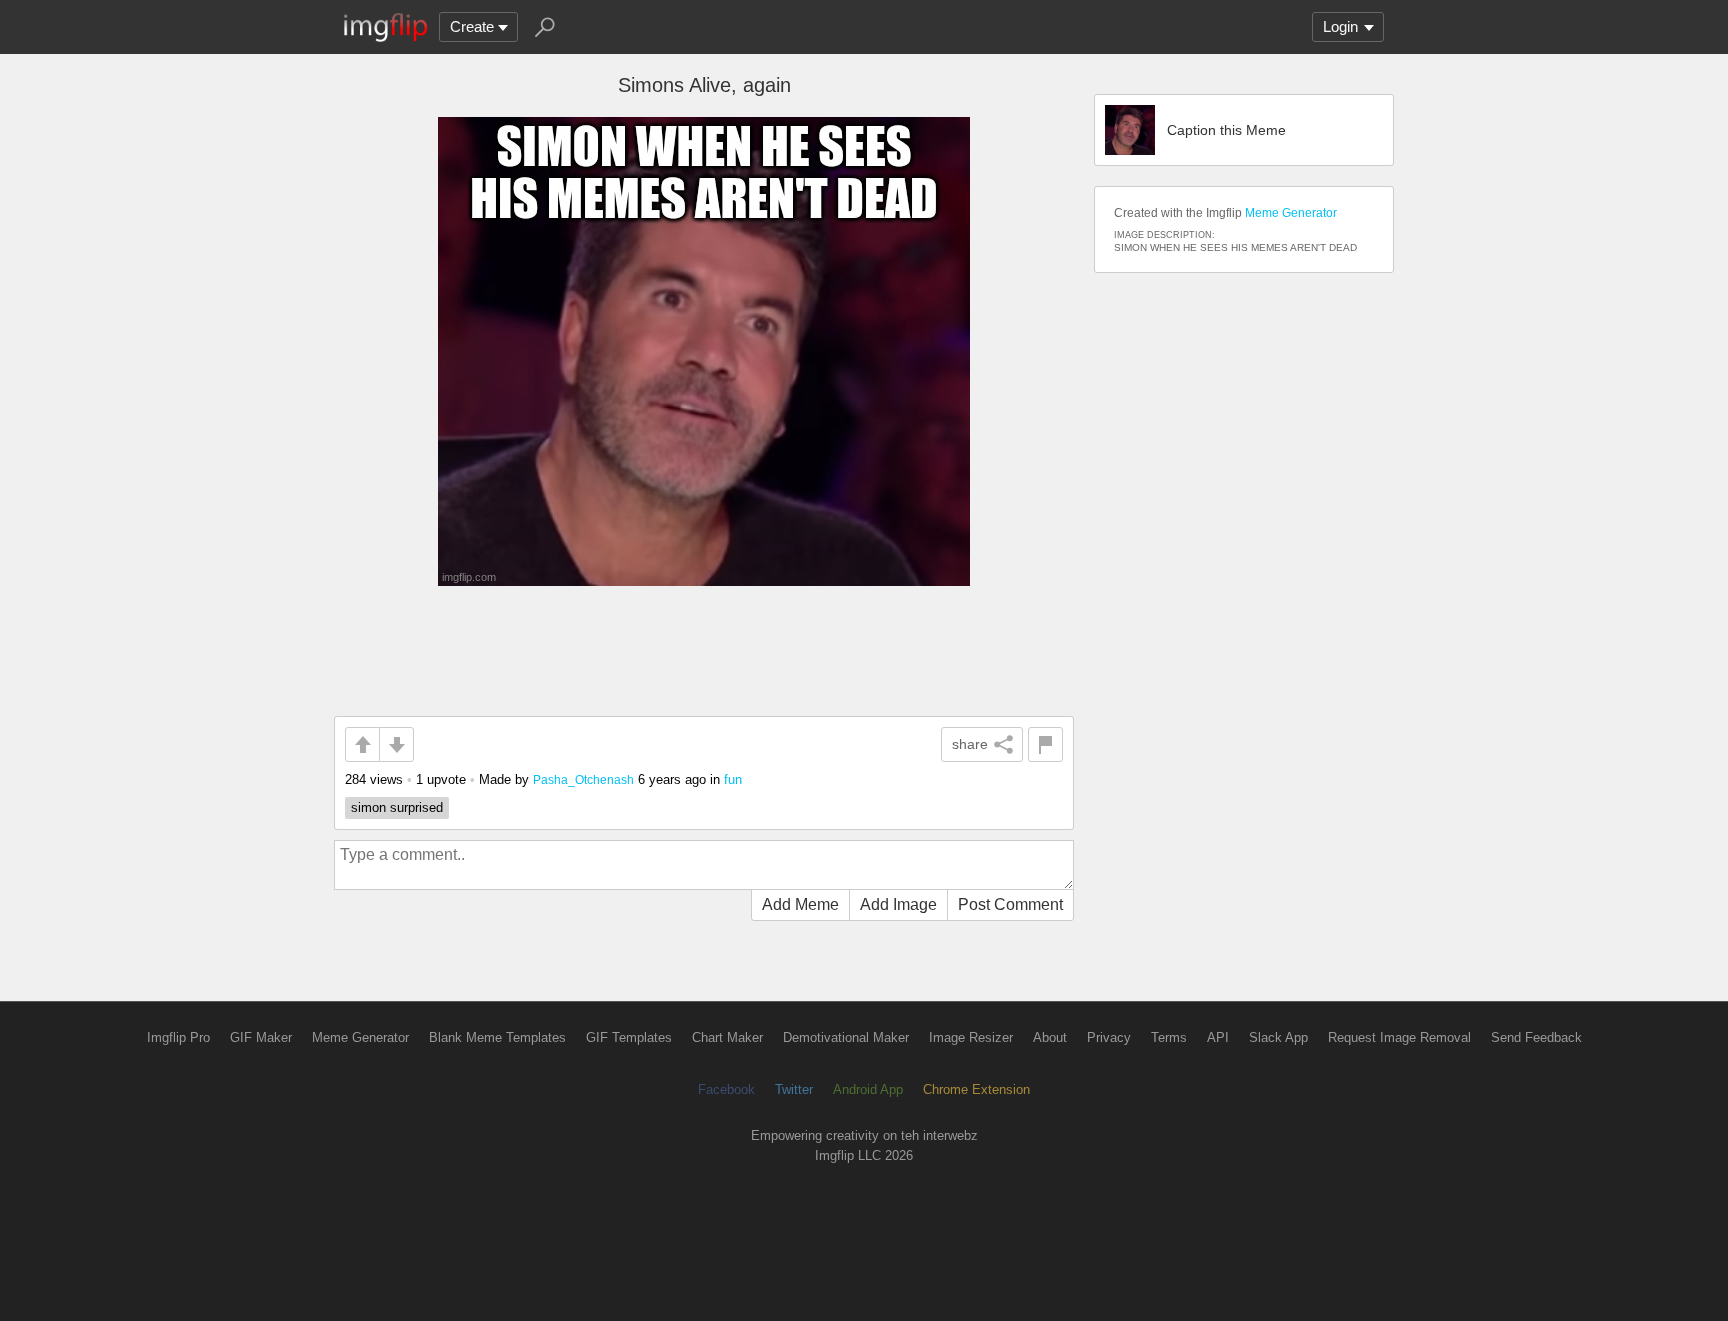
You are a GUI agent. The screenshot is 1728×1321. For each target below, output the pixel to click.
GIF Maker (261, 1037)
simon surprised (397, 807)
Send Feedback (1536, 1037)
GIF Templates (629, 1037)
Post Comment (1010, 904)
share (970, 744)
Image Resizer (971, 1037)
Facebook (726, 1089)
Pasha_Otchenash (583, 779)
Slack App (1278, 1037)
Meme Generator (1291, 213)
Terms (1169, 1037)
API (1218, 1037)
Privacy (1109, 1037)
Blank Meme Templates (497, 1037)
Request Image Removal (1399, 1037)
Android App (868, 1089)
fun (733, 779)
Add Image (898, 904)
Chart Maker (727, 1037)
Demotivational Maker (846, 1037)
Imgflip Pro (178, 1037)
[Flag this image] (1045, 744)
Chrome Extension (976, 1089)
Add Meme (800, 904)
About (1050, 1037)
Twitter (794, 1089)
